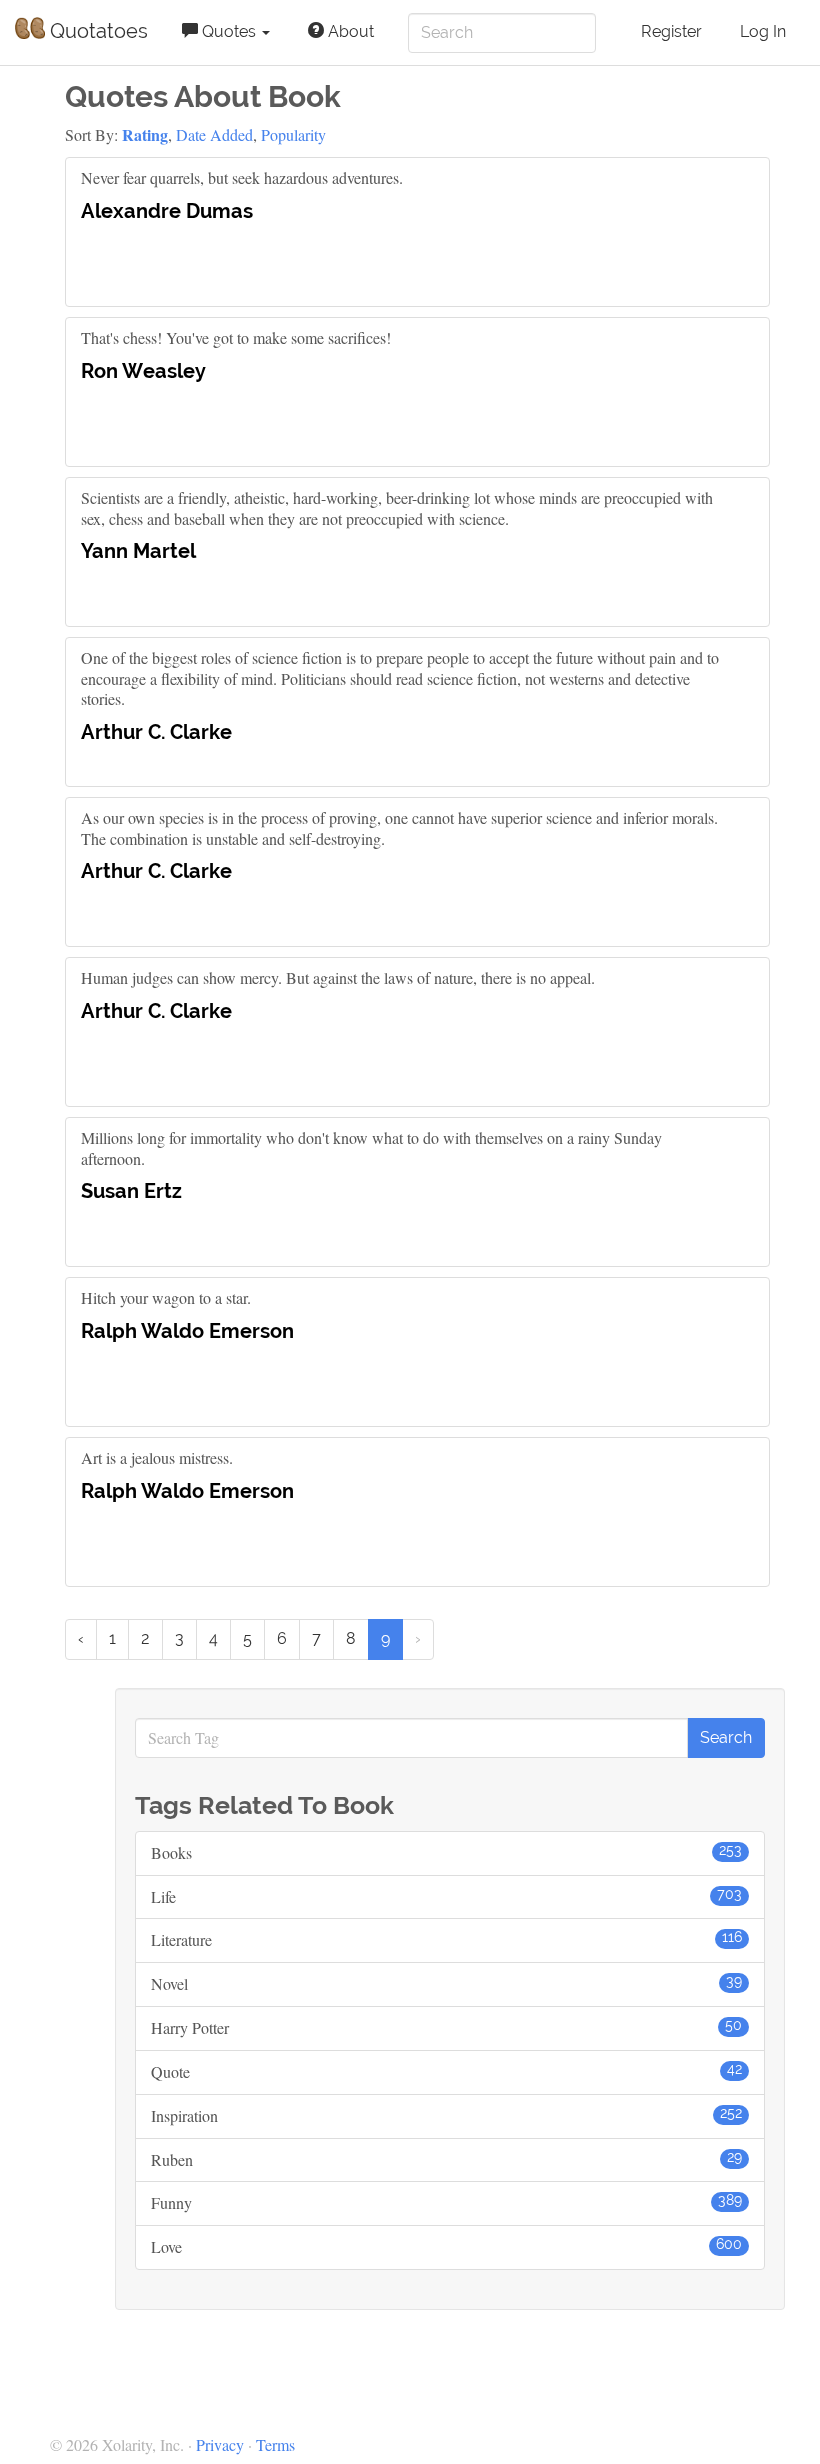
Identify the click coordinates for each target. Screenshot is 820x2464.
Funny (446, 2202)
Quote (446, 2071)
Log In (763, 31)
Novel (446, 1983)
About (349, 31)
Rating (145, 134)
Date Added (214, 134)
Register (671, 31)
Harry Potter (446, 2027)
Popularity (293, 134)
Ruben (446, 2159)
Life (446, 1896)
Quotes (229, 31)
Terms (275, 2444)
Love (446, 2246)
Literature (446, 1939)
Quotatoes (96, 31)
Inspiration (446, 2115)
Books (446, 1852)
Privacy (220, 2444)
